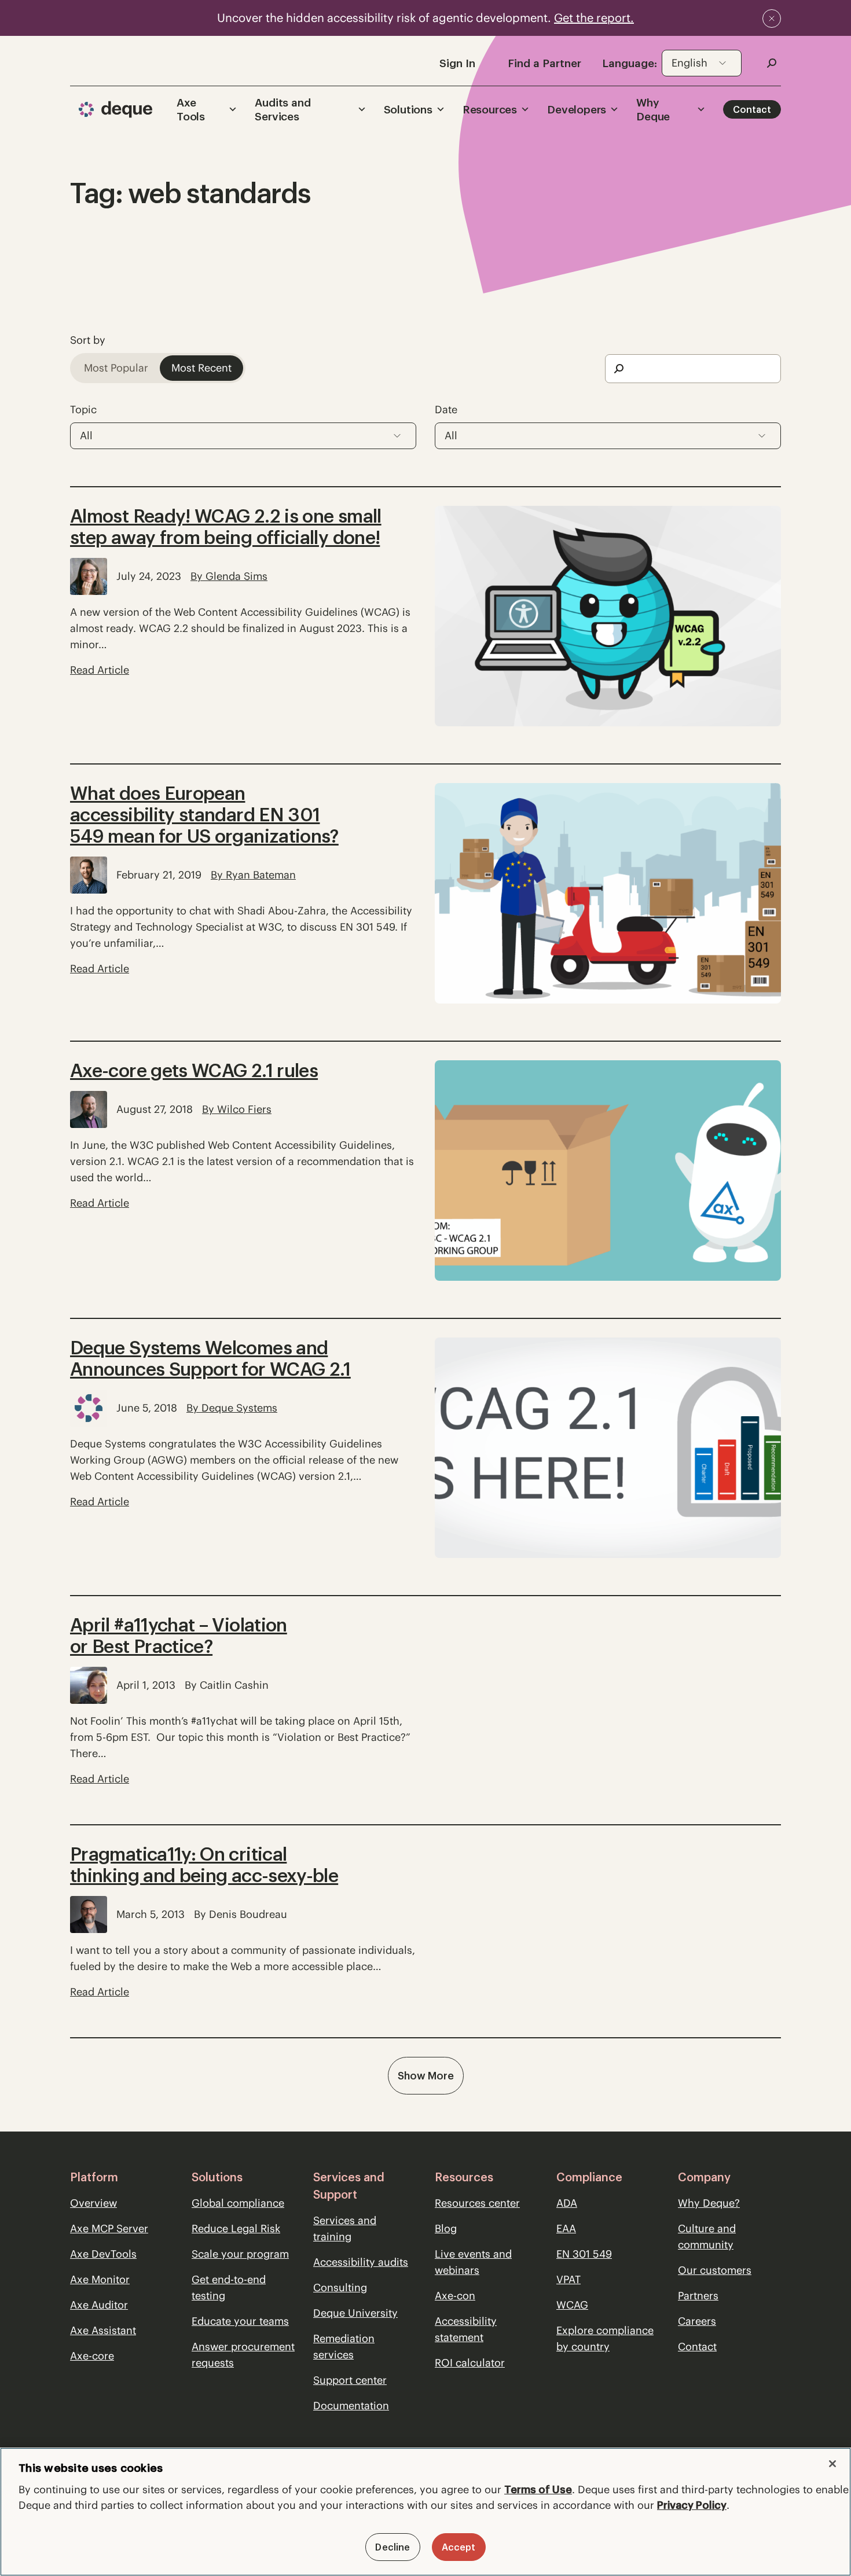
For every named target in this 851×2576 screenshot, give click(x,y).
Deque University (355, 2313)
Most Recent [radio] (201, 368)
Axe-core (92, 2356)
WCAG (572, 2305)
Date (446, 409)
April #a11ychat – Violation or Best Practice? (179, 1636)
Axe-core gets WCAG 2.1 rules (194, 1070)
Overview (93, 2203)
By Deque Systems (232, 1408)
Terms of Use (538, 2489)
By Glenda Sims (229, 576)
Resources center (477, 2203)
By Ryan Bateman (253, 875)
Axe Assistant (103, 2330)
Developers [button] (577, 109)
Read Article (100, 670)
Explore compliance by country (605, 2338)
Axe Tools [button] (191, 109)
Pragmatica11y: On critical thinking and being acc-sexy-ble (204, 1865)
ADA (567, 2203)
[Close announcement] (772, 19)
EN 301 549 (584, 2254)
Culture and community (707, 2237)
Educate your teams (240, 2321)
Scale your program (240, 2254)
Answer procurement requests (243, 2355)
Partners (698, 2296)
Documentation (351, 2406)
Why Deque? (709, 2203)
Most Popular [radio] (116, 368)
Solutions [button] (408, 109)
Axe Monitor (100, 2279)
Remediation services (344, 2347)
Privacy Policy (692, 2505)
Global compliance (238, 2203)
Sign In (457, 63)
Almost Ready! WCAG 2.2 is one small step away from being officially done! (226, 527)
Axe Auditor (99, 2305)
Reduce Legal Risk (236, 2228)
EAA (566, 2228)
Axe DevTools (103, 2254)
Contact (752, 109)
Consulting (340, 2287)
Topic (83, 409)
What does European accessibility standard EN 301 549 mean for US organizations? (204, 815)
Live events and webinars (473, 2262)
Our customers (715, 2270)
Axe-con (455, 2296)
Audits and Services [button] (283, 109)
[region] (425, 2512)
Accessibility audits (361, 2262)
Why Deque (653, 109)
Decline (393, 2547)
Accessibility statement (466, 2329)
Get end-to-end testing (229, 2287)
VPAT (568, 2279)
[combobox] (702, 63)
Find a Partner (544, 63)
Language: (630, 63)
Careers (697, 2321)
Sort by (88, 340)
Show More (426, 2076)
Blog (446, 2228)
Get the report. (594, 18)
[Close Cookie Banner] (832, 2464)
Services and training (345, 2228)
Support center (350, 2380)
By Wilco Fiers (237, 1109)
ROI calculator (470, 2363)
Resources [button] (490, 109)
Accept (459, 2547)
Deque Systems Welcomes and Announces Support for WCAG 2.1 (210, 1358)
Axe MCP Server (109, 2228)
